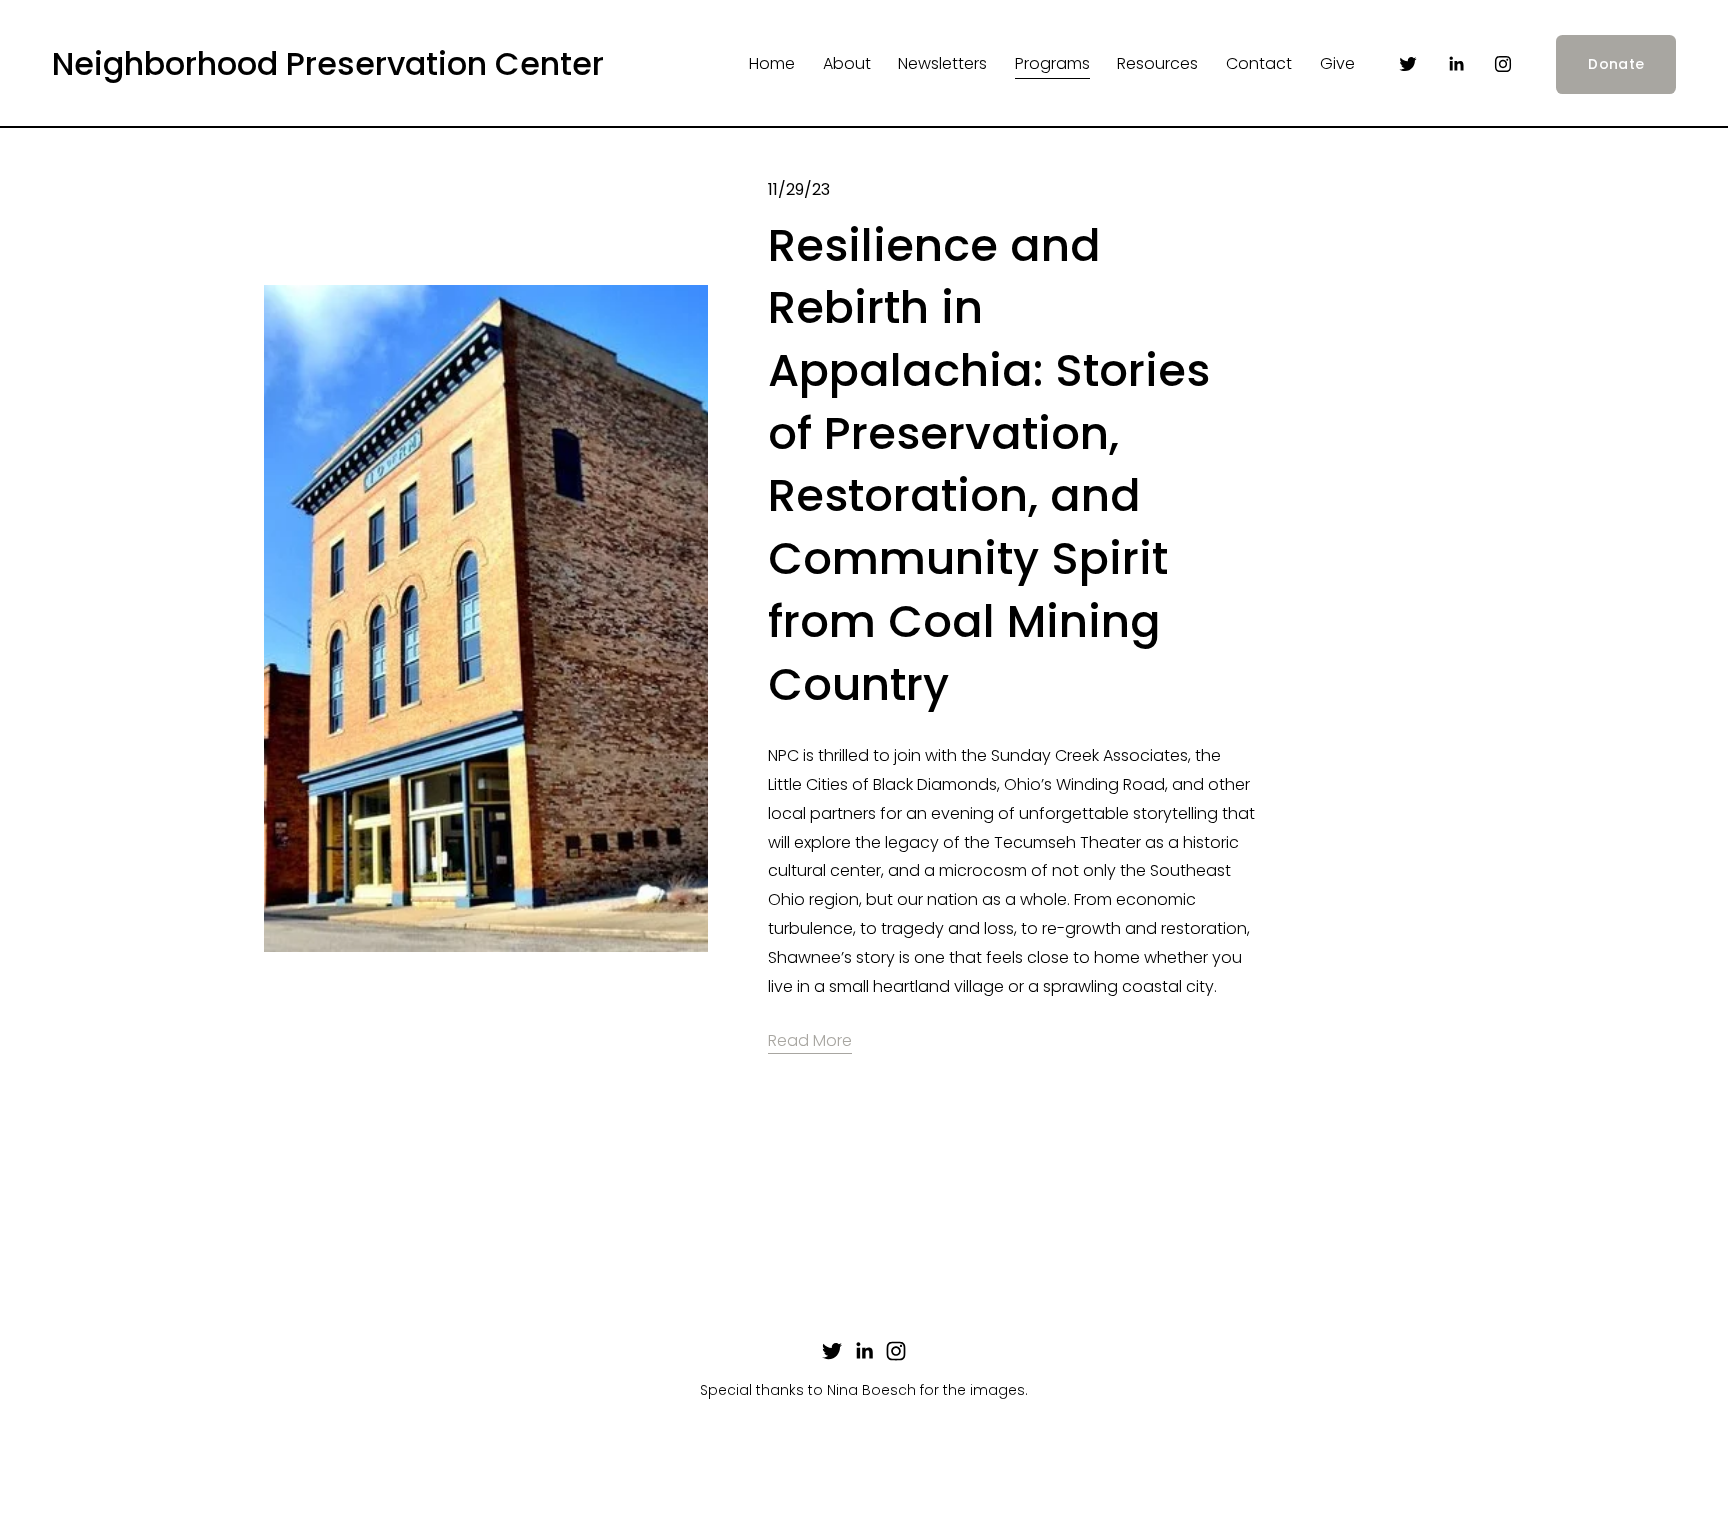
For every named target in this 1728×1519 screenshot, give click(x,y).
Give (1337, 63)
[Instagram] (1503, 64)
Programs (1052, 63)
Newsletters (942, 63)
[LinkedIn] (1456, 64)
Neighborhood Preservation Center (328, 63)
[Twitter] (1408, 64)
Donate (1616, 64)
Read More (810, 1040)
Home (772, 63)
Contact (1259, 63)
